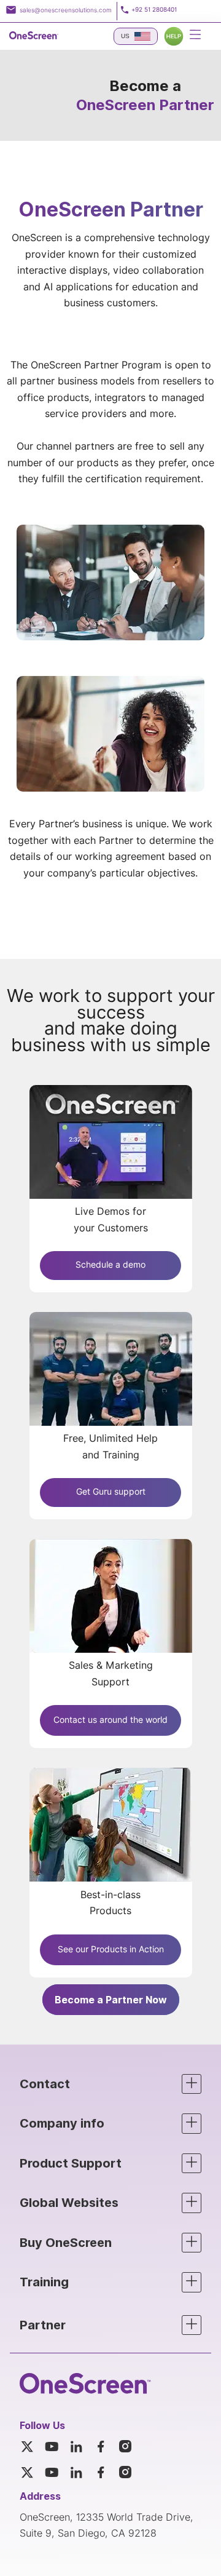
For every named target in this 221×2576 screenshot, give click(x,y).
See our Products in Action (111, 1950)
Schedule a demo (110, 1265)
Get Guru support (111, 1492)
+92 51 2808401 (154, 10)
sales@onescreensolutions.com (66, 10)
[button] (110, 2084)
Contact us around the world (110, 1720)
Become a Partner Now (111, 2000)
